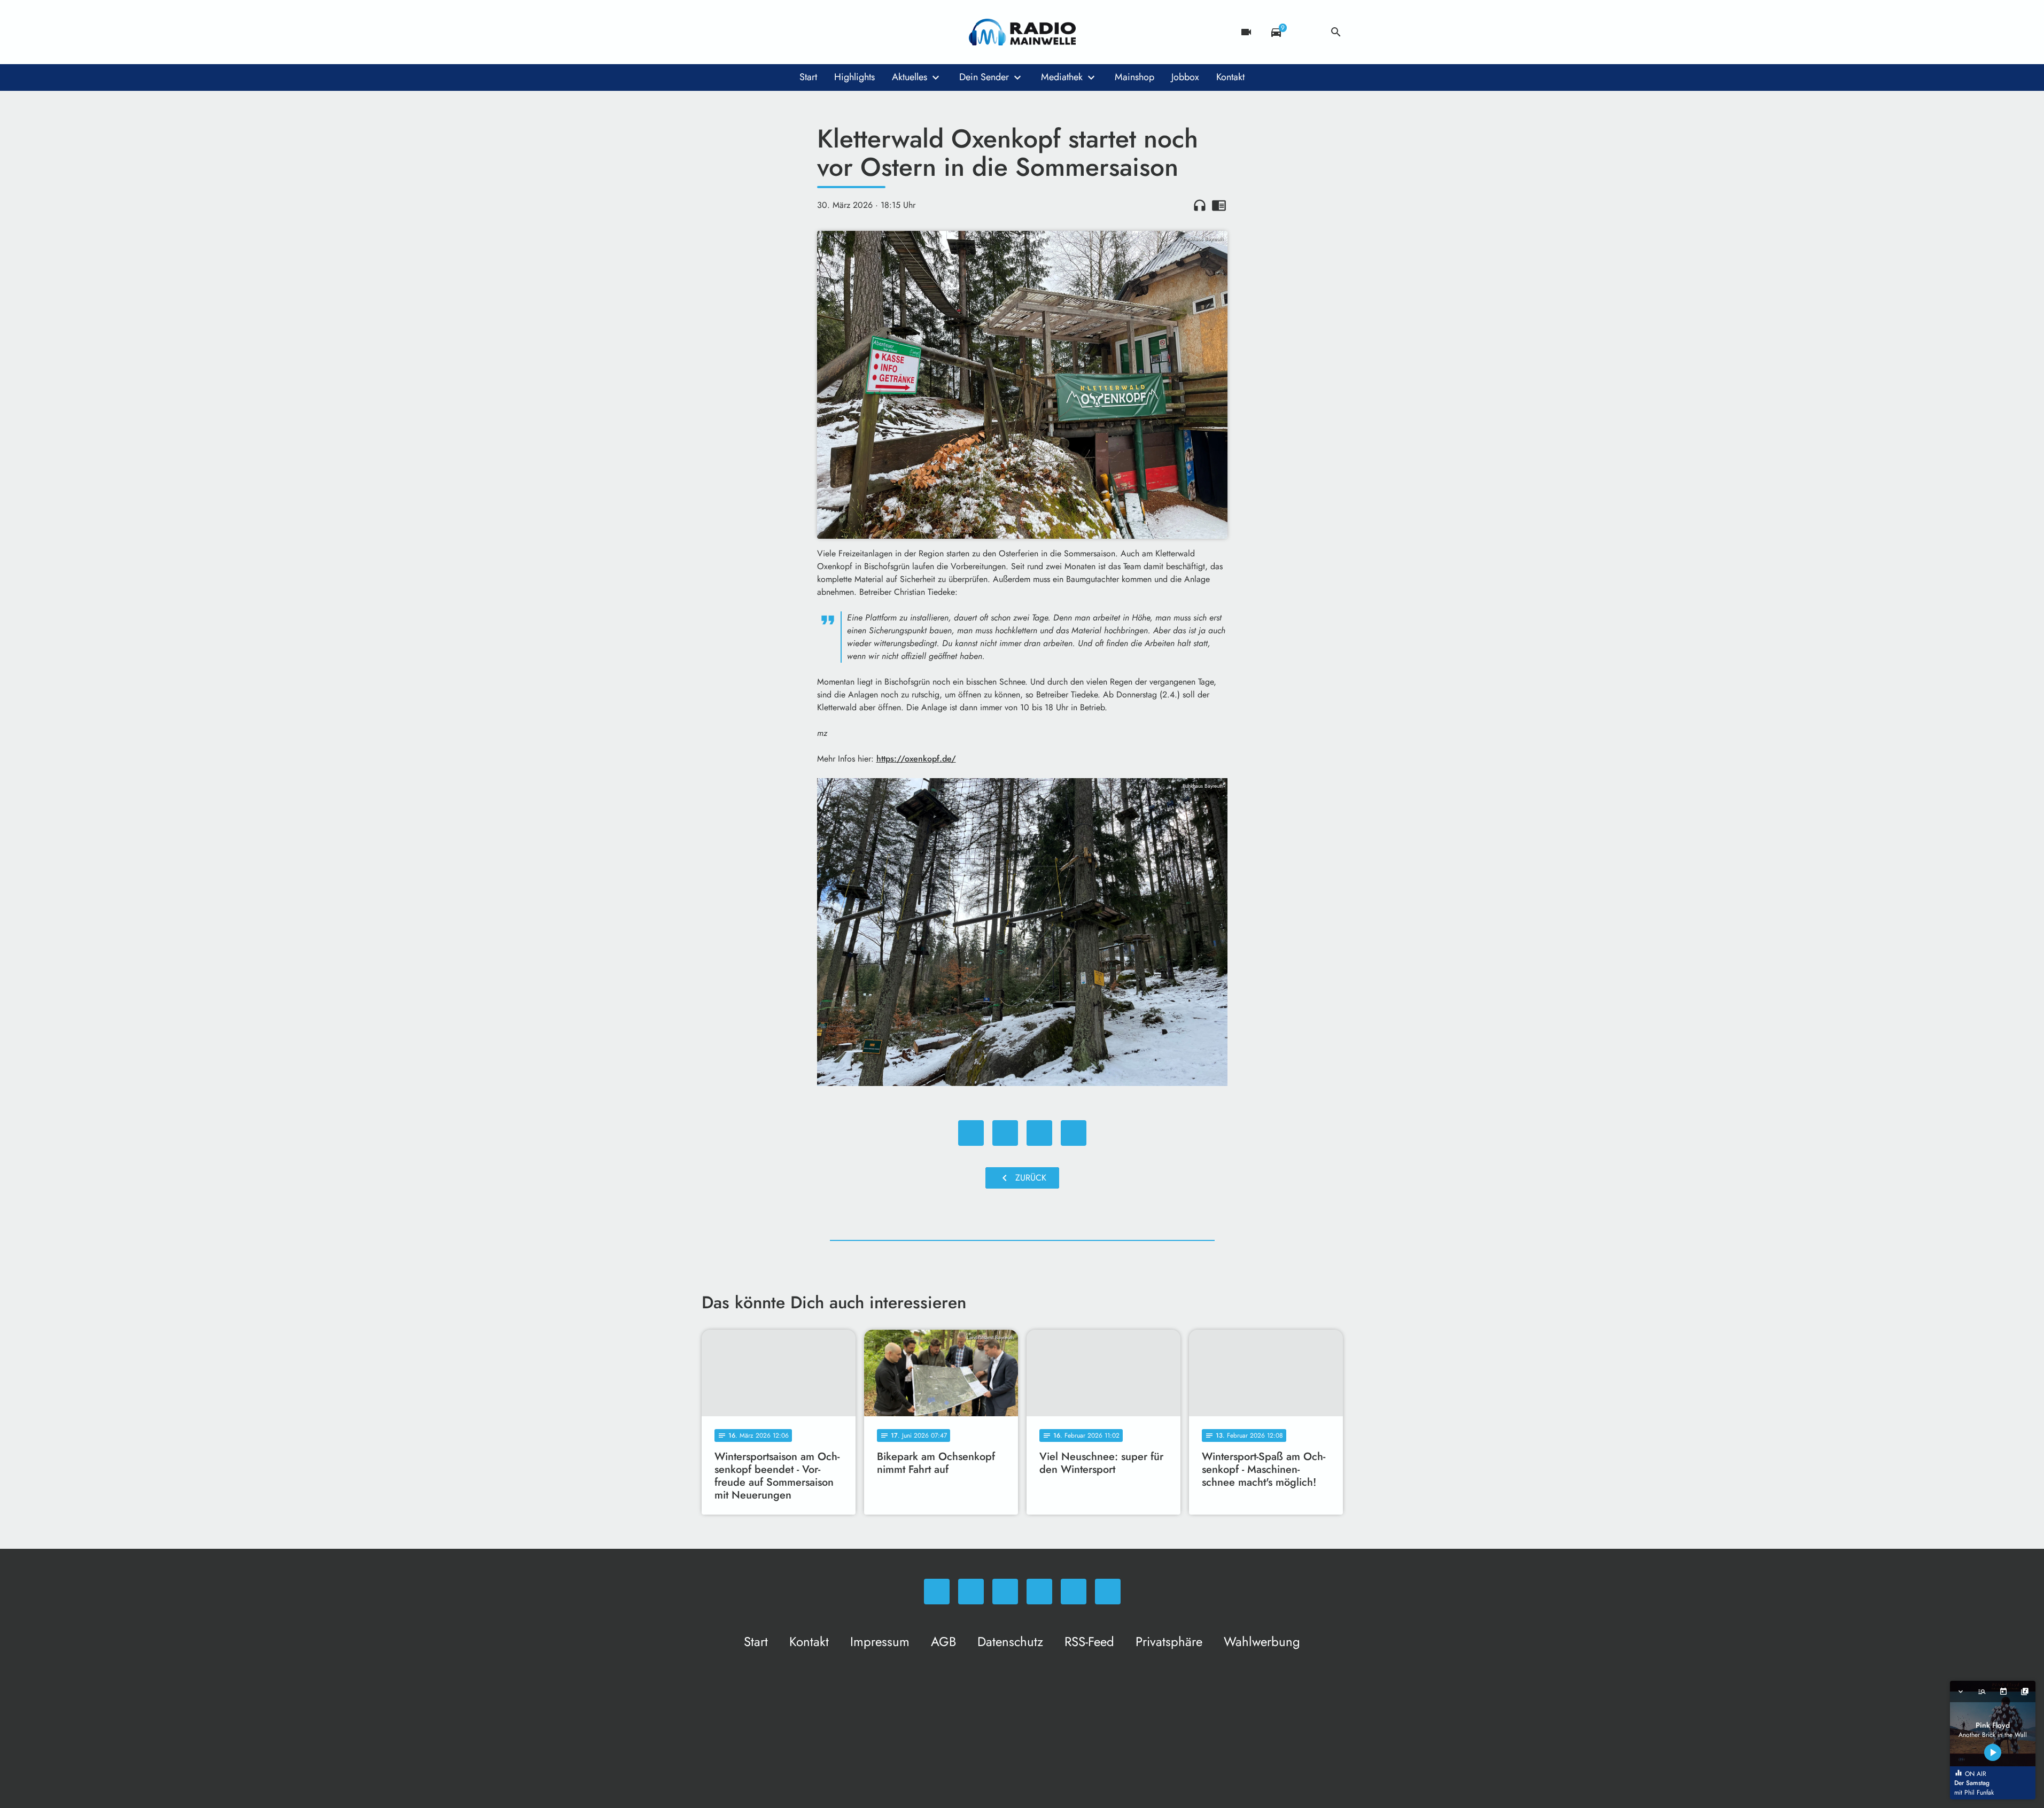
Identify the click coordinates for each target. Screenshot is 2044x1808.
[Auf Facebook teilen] (971, 1133)
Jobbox (1185, 77)
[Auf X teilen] (1005, 1133)
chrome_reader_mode (1219, 205)
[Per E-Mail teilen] (1074, 1133)
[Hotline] (819, 32)
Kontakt (1230, 77)
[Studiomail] (798, 32)
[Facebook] (734, 32)
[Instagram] (755, 32)
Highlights (854, 77)
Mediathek (1062, 77)
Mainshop (1134, 77)
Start (808, 77)
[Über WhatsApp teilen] (1039, 1133)
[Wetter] (1306, 32)
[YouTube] (776, 32)
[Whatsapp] (712, 32)
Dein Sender (984, 77)
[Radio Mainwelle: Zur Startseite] (1022, 32)
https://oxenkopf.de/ (916, 759)
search (1336, 32)
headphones (1200, 205)
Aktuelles (910, 77)
